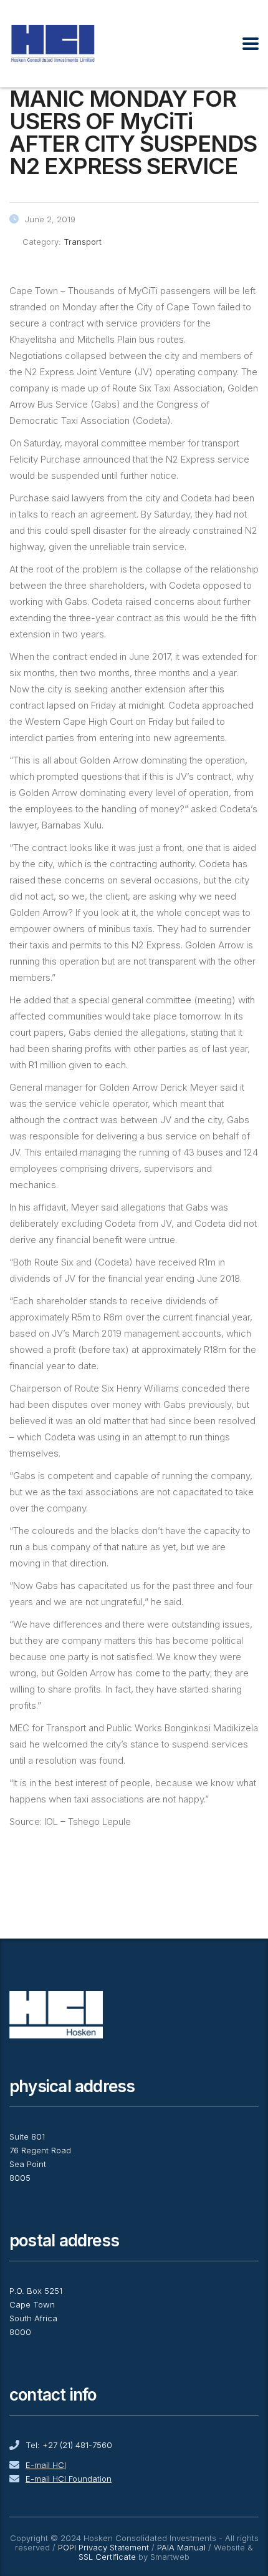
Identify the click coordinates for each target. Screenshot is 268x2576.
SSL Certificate (107, 2557)
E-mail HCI (46, 2465)
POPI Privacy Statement (103, 2547)
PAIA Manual (181, 2547)
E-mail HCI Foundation (69, 2479)
